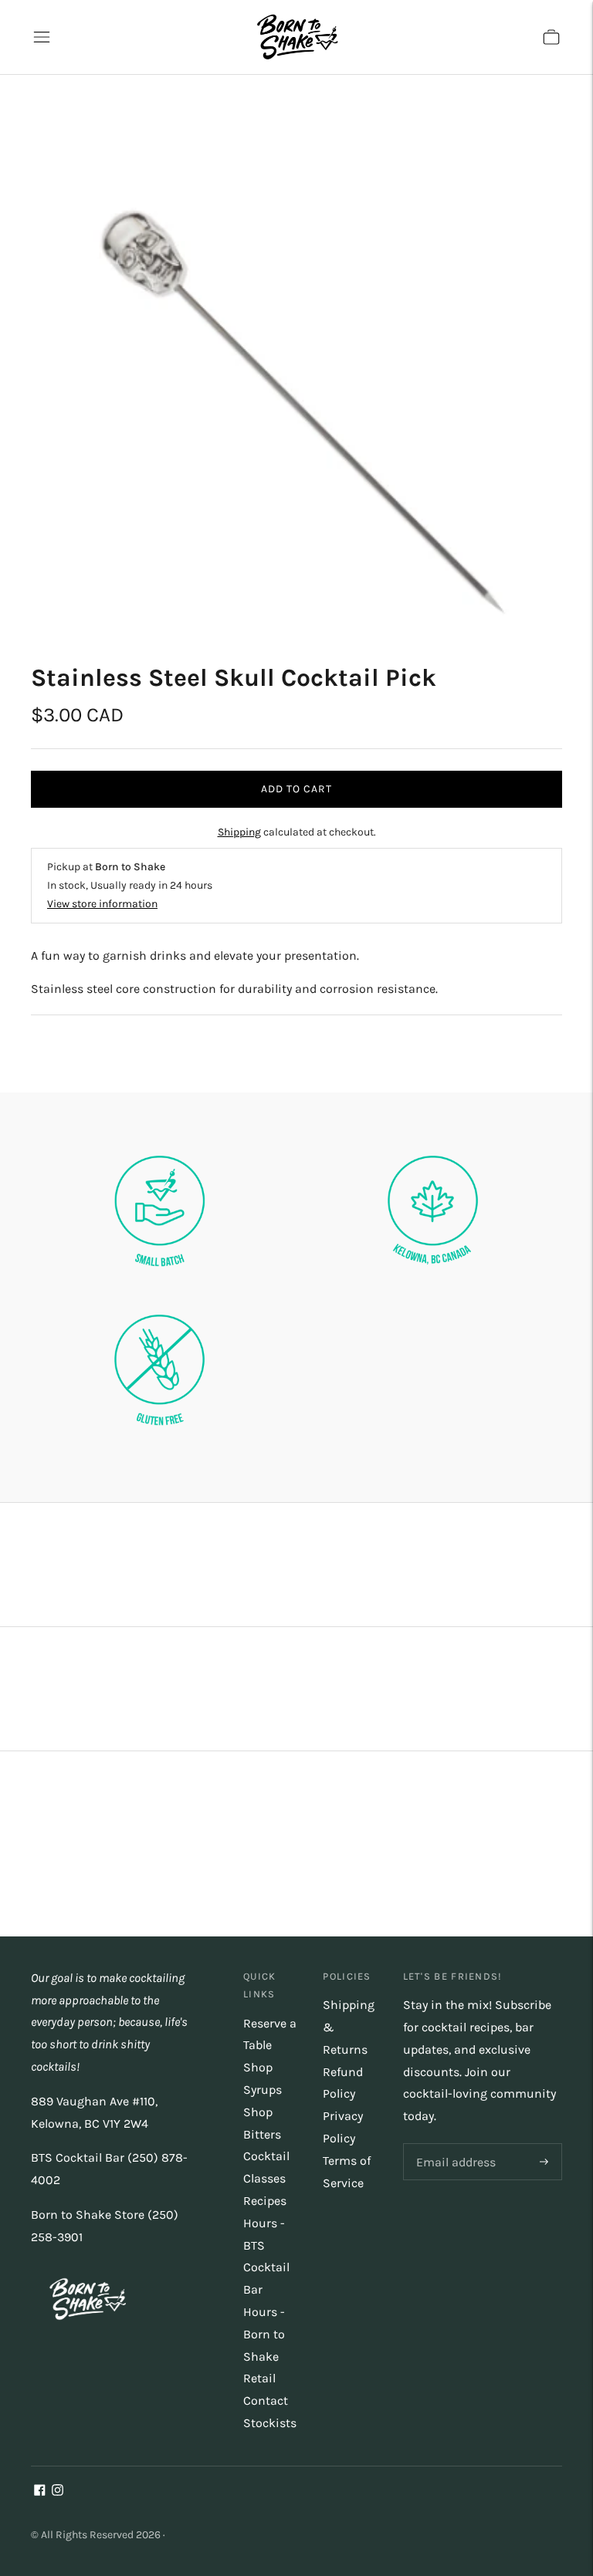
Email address (453, 2144)
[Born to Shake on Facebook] (40, 2492)
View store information (102, 904)
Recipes (265, 2201)
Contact (266, 2400)
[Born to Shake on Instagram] (58, 2492)
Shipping (239, 832)
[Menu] (42, 37)
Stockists (270, 2423)
